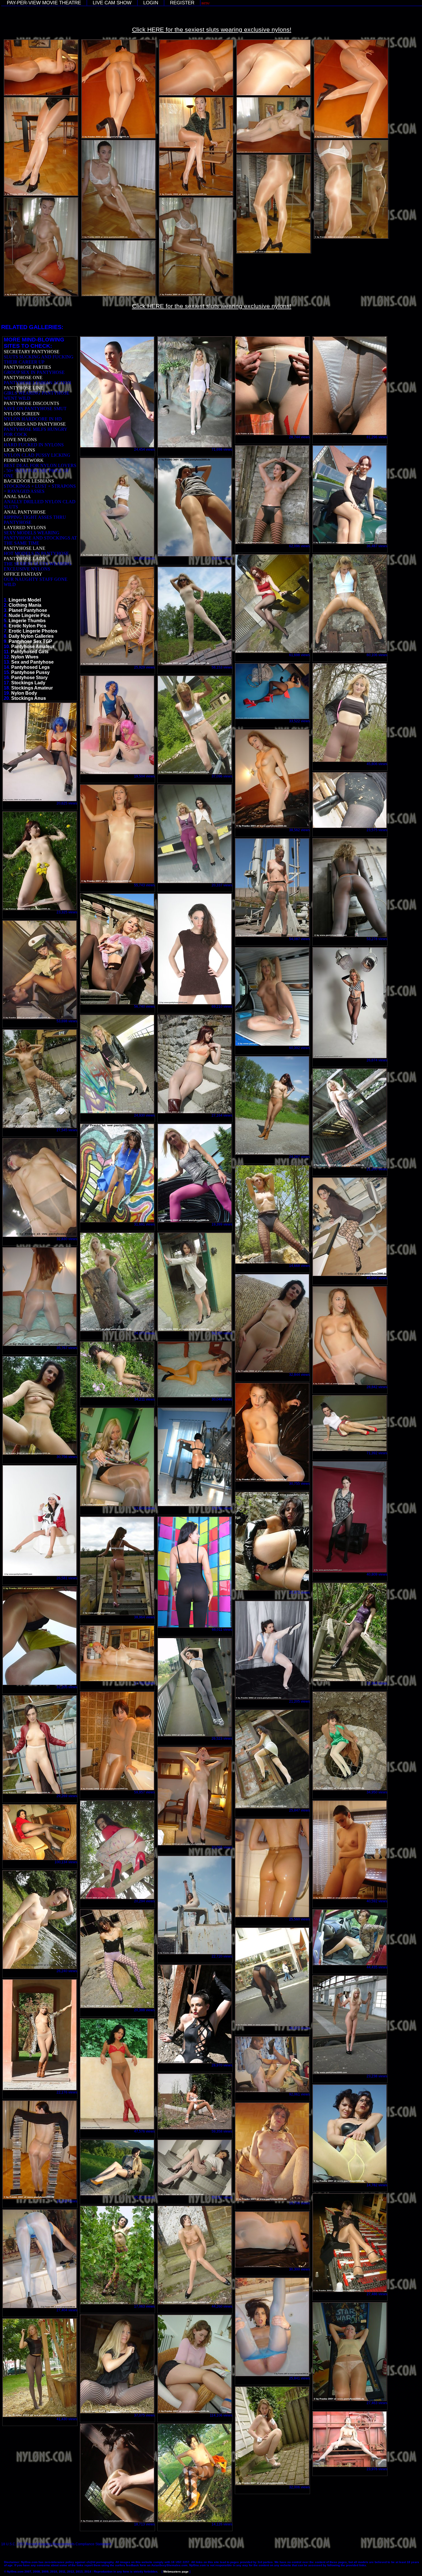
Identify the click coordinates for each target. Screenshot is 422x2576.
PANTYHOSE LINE (24, 388)
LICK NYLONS (19, 450)
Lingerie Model (25, 600)
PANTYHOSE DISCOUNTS (31, 403)
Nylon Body (24, 693)
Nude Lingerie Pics (29, 615)
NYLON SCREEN (22, 414)
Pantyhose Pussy (30, 672)
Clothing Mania (25, 605)
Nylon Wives (25, 657)
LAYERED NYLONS (25, 528)
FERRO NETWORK (24, 460)
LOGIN (151, 3)
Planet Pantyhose (28, 610)
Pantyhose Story (29, 678)
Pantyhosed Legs (30, 667)
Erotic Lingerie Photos (33, 631)
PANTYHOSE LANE (25, 548)
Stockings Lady (28, 683)
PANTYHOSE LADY (25, 559)
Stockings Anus (29, 698)
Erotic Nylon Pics (27, 626)
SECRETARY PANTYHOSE (32, 352)
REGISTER (182, 3)
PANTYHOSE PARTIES (27, 367)
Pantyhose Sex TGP (30, 641)
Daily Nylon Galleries (31, 636)
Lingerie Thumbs (27, 621)
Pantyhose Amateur (33, 647)
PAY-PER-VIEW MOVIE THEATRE (44, 3)
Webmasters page (176, 2572)
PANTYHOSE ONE (23, 378)
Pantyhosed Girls (30, 652)
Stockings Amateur (32, 688)
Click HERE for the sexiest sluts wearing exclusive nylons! (212, 29)
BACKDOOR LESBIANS (29, 481)
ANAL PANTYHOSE (25, 512)
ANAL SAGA (17, 496)
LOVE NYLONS (20, 440)
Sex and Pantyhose (32, 662)
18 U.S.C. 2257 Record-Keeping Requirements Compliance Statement (56, 2544)
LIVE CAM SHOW (112, 3)
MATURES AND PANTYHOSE (35, 424)
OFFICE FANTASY (23, 574)
